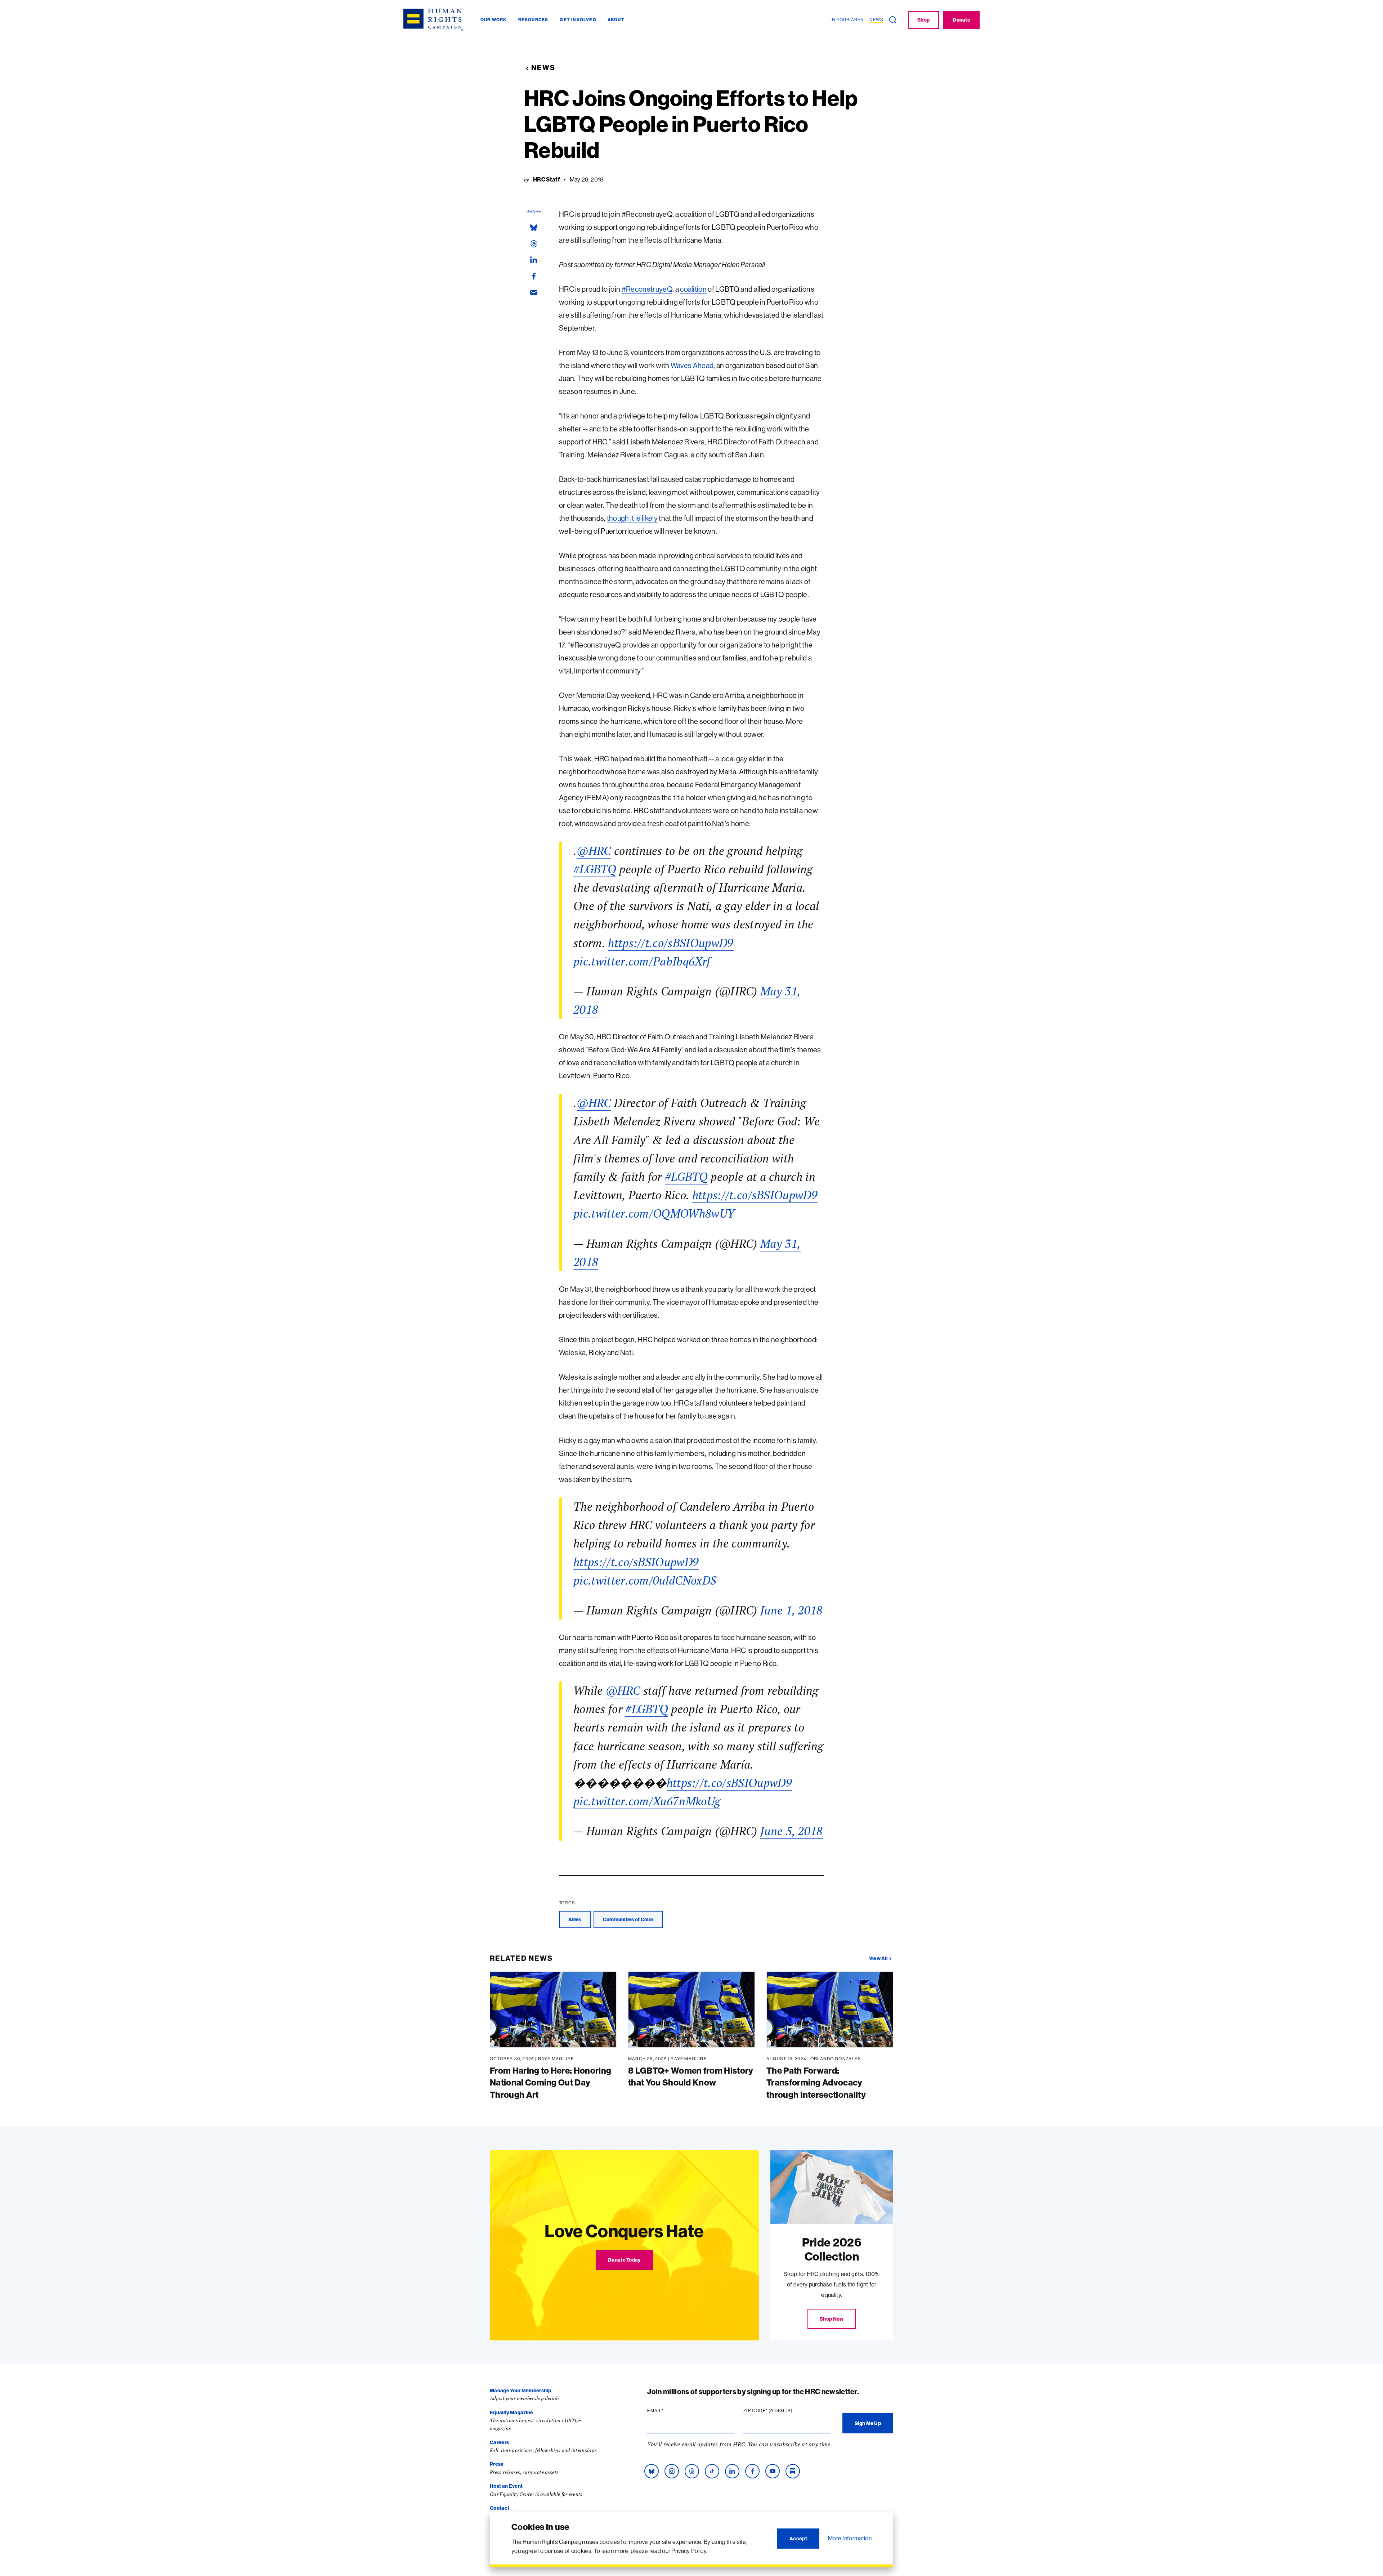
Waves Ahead (692, 365)
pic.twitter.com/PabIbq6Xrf (642, 961)
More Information (850, 2538)
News (543, 68)
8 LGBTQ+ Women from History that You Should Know (691, 2077)
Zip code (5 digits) (782, 2411)
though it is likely (632, 518)
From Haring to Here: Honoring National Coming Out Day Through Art (550, 2082)
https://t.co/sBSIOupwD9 (671, 943)
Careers (499, 2442)
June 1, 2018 (792, 1610)
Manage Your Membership (520, 2391)
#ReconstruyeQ (647, 289)
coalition (693, 289)
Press (497, 2464)
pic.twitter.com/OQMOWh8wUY (654, 1213)
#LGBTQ (595, 869)
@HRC (594, 851)
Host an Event (506, 2486)
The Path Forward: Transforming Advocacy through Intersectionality (816, 2082)
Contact (500, 2508)
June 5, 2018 (792, 1831)
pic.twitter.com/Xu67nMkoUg (647, 1801)
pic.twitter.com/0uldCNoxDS (645, 1580)
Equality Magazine (511, 2413)
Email (669, 2411)
